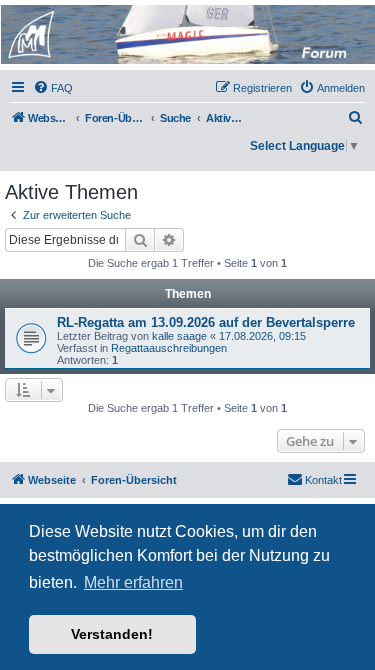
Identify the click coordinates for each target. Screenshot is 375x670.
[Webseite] (186, 34)
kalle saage (179, 336)
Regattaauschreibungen (169, 348)
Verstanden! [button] (112, 634)
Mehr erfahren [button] (133, 582)
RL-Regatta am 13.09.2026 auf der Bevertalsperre (206, 322)
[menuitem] (53, 88)
